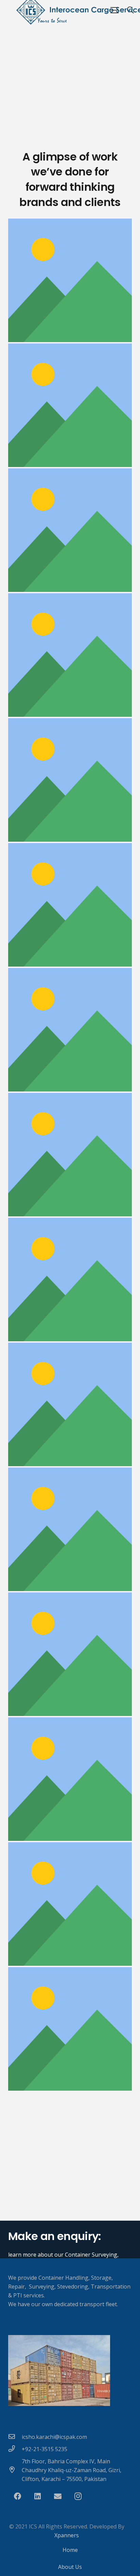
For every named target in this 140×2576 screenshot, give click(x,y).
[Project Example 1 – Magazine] (70, 280)
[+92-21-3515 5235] (15, 2449)
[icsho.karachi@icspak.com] (15, 2437)
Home (70, 2550)
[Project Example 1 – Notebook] (70, 530)
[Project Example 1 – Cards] (70, 780)
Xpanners (67, 2535)
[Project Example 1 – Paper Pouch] (70, 655)
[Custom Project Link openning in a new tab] (70, 2029)
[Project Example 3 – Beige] (70, 1030)
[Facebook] (17, 2496)
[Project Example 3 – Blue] (70, 1280)
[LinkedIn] (38, 2496)
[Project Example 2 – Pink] (70, 1529)
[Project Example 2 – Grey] (70, 1779)
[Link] (70, 2370)
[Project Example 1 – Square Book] (70, 405)
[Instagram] (78, 2496)
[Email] (58, 2496)
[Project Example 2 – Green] (70, 1654)
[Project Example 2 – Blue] (70, 1904)
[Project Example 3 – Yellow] (70, 1404)
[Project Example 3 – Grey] (70, 1155)
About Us (70, 2567)
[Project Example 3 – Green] (70, 905)
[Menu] (115, 10)
